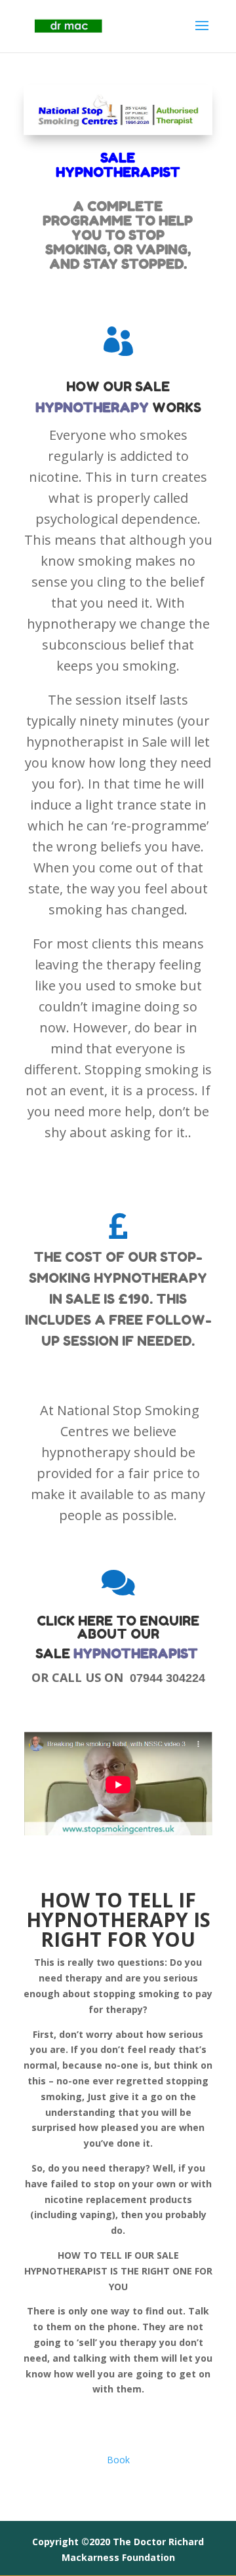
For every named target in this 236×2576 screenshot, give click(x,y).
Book (118, 2460)
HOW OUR (101, 387)
